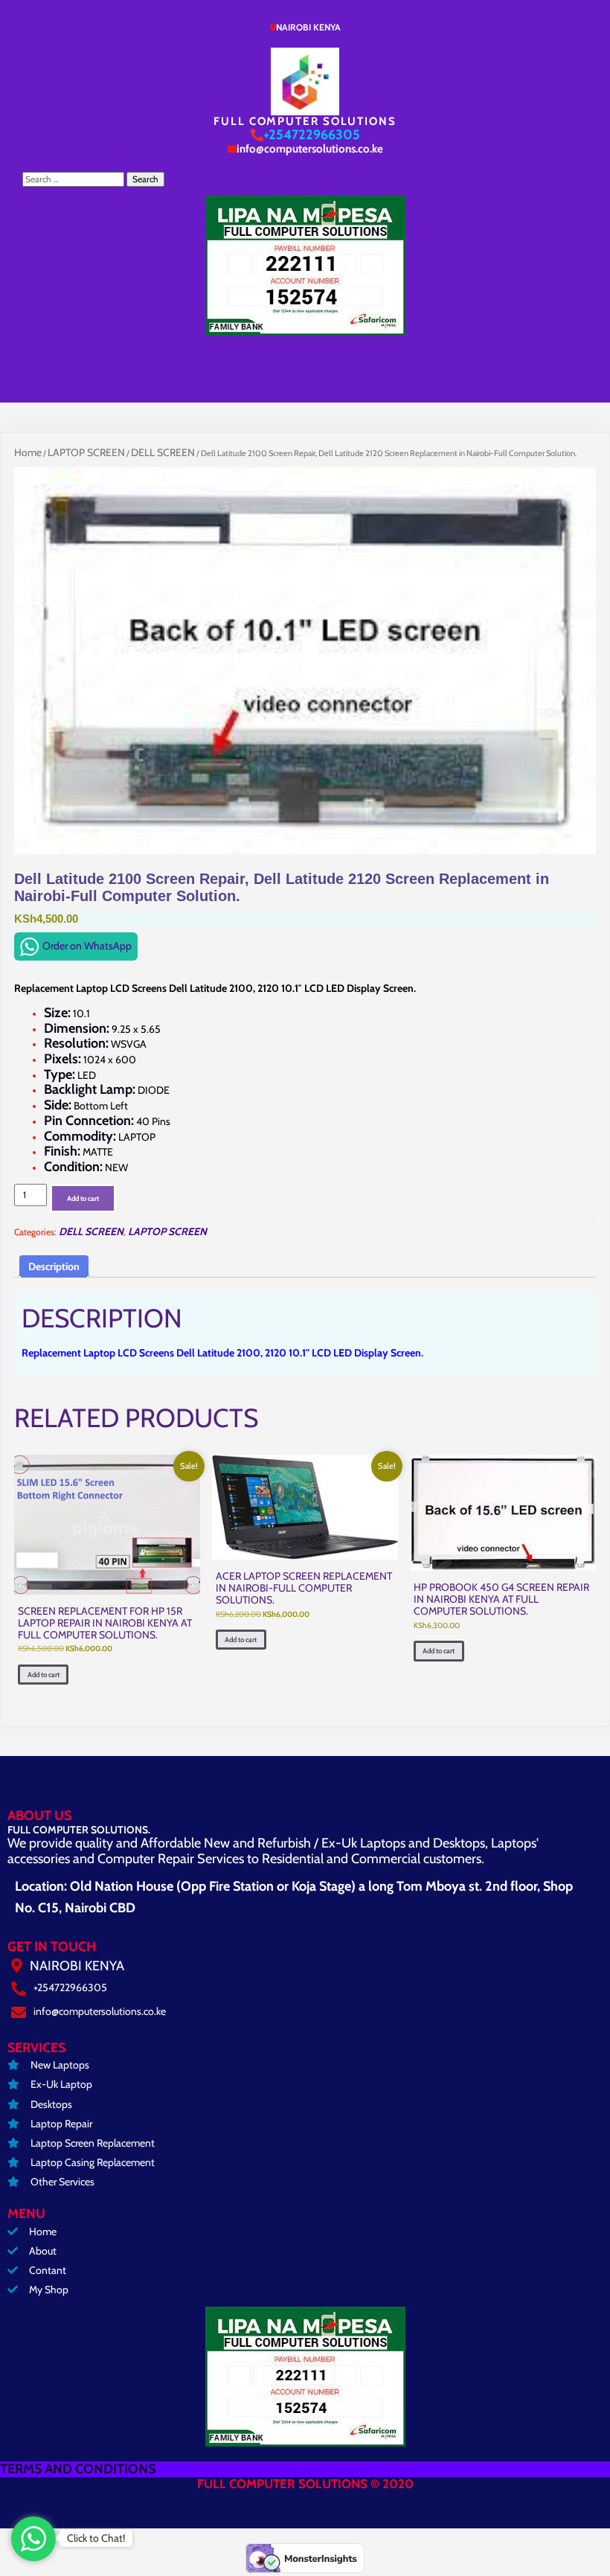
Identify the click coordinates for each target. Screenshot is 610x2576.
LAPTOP (100, 1137)
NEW (86, 1167)
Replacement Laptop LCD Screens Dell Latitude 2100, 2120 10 (161, 1353)
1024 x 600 (90, 1060)
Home (28, 452)
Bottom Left (86, 1106)
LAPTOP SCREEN (86, 452)
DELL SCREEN (163, 452)
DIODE (107, 1090)
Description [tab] (54, 1266)
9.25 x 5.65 (102, 1029)
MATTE (78, 1152)
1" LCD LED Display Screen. (363, 1353)
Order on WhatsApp (87, 946)
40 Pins (107, 1121)
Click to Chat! (96, 2538)
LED (70, 1075)
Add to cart (83, 1198)
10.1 (67, 1013)
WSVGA (95, 1044)
